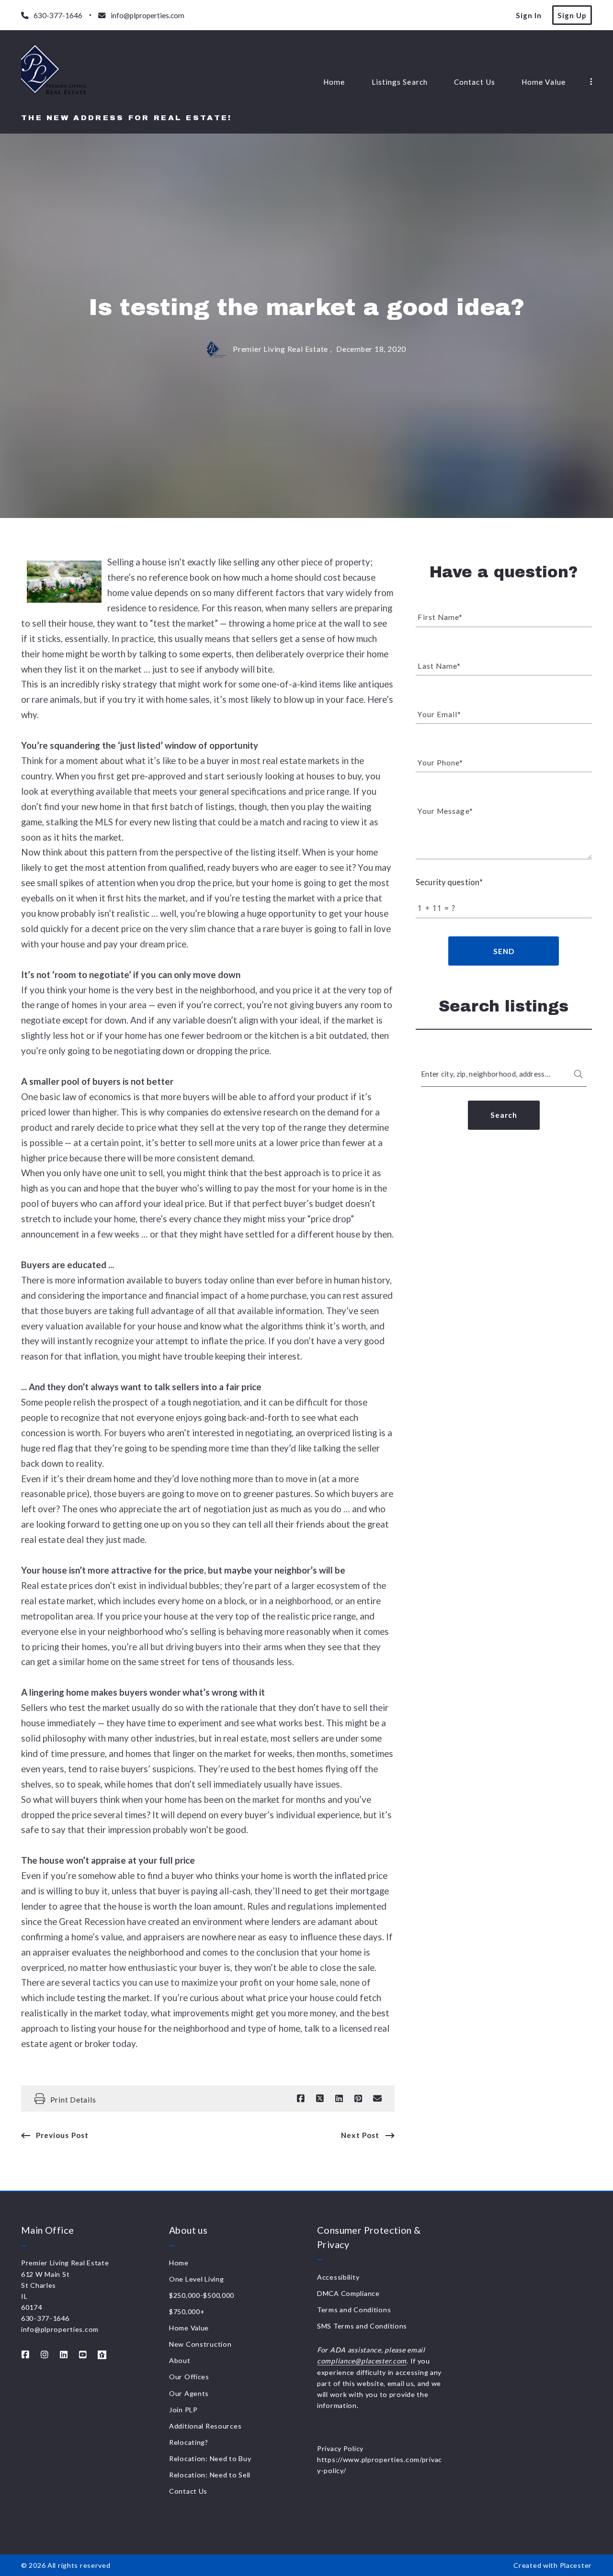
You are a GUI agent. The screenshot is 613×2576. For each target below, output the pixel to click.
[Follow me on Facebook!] (25, 2355)
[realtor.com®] (102, 2355)
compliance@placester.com (362, 2361)
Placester (576, 2565)
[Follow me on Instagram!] (45, 2355)
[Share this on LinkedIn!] (339, 2099)
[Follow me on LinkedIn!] (64, 2355)
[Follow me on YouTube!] (83, 2355)
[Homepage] (54, 74)
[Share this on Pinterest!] (358, 2099)
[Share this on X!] (320, 2099)
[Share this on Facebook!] (301, 2099)
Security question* (449, 882)
